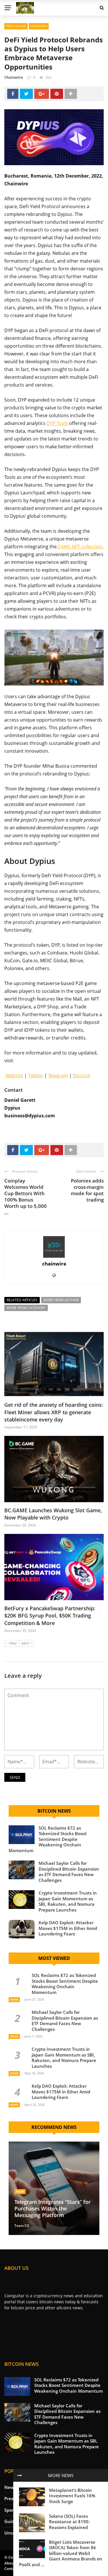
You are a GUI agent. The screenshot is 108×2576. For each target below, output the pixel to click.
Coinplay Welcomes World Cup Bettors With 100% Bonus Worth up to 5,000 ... (25, 1196)
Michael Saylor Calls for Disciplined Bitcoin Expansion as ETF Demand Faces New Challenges (69, 1872)
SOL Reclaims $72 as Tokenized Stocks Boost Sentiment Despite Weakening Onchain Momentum (48, 1839)
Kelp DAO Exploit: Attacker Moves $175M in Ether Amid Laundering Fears (68, 1928)
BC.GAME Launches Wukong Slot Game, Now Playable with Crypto (53, 1514)
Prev (13, 1643)
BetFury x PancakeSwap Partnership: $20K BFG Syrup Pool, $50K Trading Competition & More (50, 1615)
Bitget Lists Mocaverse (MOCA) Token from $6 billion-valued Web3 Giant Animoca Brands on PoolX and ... (61, 2553)
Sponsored (39, 26)
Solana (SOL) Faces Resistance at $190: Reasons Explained (69, 2522)
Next (25, 1643)
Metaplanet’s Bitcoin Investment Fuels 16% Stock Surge (72, 2496)
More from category (26, 1308)
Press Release (16, 26)
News (14, 1999)
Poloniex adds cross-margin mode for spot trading (87, 1190)
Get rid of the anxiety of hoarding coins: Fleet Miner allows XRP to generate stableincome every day (54, 1412)
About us (13, 2563)
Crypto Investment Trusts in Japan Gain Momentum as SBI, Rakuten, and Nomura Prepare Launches (68, 1901)
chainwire (14, 77)
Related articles (22, 1300)
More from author (61, 1300)
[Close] (20, 2475)
